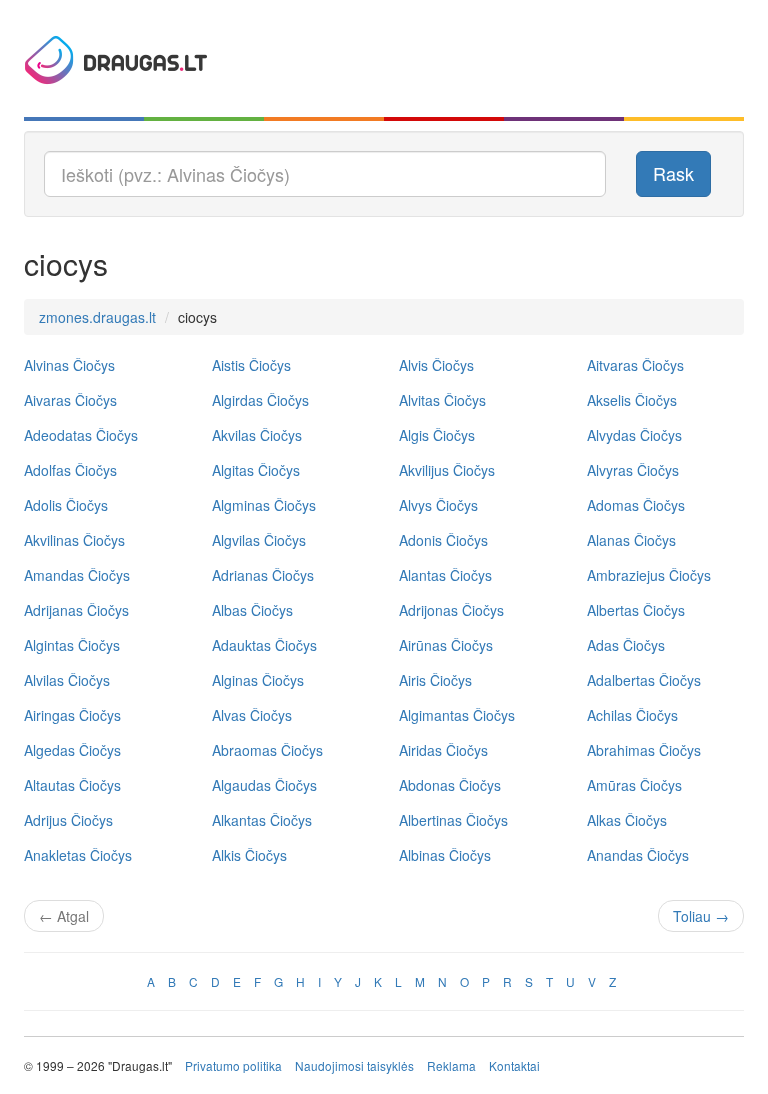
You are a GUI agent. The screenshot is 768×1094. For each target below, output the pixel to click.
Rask (673, 173)
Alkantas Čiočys (262, 820)
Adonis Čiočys (443, 540)
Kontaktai (514, 1065)
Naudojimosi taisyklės (354, 1065)
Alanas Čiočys (631, 540)
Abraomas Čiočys (267, 750)
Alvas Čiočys (252, 715)
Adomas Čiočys (636, 505)
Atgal (64, 916)
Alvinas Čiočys (69, 365)
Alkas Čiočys (627, 820)
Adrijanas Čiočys (76, 610)
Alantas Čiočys (445, 575)
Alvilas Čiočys (67, 680)
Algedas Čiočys (72, 750)
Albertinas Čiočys (453, 820)
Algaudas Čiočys (264, 785)
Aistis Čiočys (251, 365)
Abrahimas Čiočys (644, 750)
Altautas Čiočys (72, 785)
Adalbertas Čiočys (644, 680)
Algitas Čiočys (256, 470)
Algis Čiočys (437, 435)
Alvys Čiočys (438, 505)
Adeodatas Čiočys (81, 435)
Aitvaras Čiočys (635, 365)
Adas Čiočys (626, 645)
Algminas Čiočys (264, 505)
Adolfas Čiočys (70, 470)
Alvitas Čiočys (442, 400)
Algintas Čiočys (72, 645)
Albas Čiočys (252, 610)
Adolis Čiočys (66, 505)
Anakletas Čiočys (78, 855)
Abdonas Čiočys (450, 785)
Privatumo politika (233, 1065)
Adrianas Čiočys (263, 575)
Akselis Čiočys (632, 400)
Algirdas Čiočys (260, 400)
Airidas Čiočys (443, 750)
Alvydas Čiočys (634, 435)
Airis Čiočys (435, 680)
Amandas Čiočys (77, 575)
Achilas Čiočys (632, 715)
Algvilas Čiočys (259, 540)
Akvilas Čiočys (257, 435)
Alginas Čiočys (258, 680)
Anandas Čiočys (638, 855)
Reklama (451, 1065)
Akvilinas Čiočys (74, 540)
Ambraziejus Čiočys (649, 575)
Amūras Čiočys (634, 785)
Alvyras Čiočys (633, 470)
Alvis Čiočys (436, 365)
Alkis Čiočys (249, 855)
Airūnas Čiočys (446, 645)
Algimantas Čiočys (457, 715)
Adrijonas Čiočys (451, 610)
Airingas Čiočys (72, 715)
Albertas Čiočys (636, 610)
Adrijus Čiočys (68, 820)
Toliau (701, 916)
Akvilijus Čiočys (447, 470)
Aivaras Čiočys (70, 400)
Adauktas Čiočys (264, 645)
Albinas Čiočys (445, 855)
